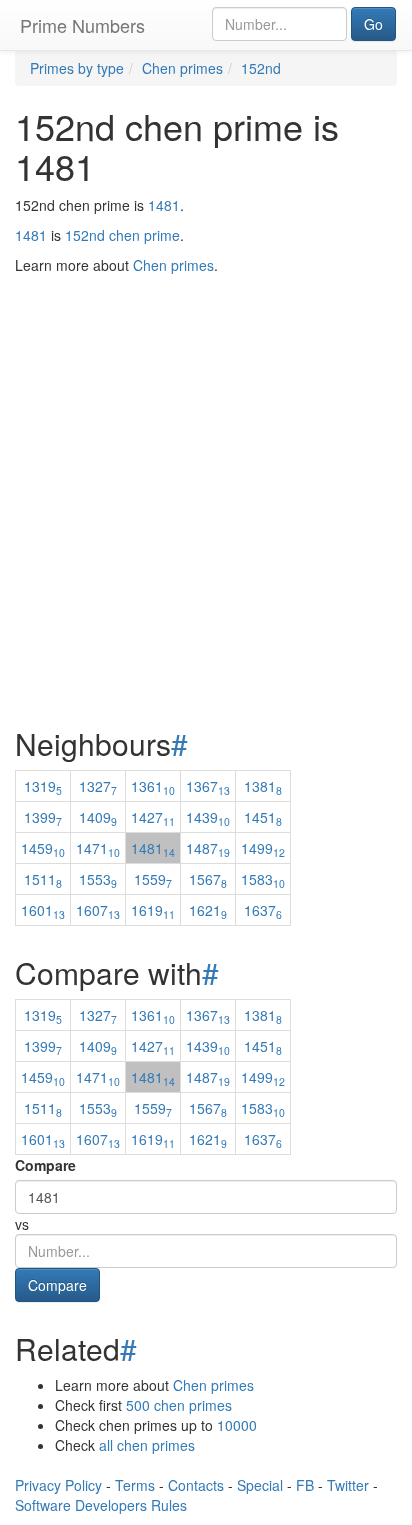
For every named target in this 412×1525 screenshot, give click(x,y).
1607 (98, 910)
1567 (208, 879)
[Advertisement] (206, 451)
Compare (45, 1165)
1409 (98, 817)
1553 (98, 879)
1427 (153, 817)
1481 (164, 205)
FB (305, 1485)
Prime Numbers (82, 25)
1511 (43, 879)
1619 (153, 910)
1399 (43, 817)
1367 (208, 786)
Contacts (196, 1485)
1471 (98, 848)
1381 (263, 786)
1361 (153, 786)
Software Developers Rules (101, 1505)
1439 (208, 817)
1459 (43, 848)
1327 (98, 786)
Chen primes (213, 1385)
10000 (237, 1425)
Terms (135, 1485)
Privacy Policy (58, 1485)
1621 (208, 910)
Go (373, 24)
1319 (43, 786)
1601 (43, 910)
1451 (263, 817)
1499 (263, 848)
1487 (208, 848)
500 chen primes (179, 1405)
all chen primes (147, 1445)
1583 (263, 879)
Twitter (348, 1485)
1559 (153, 879)
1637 (263, 910)
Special (260, 1485)
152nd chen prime (122, 235)
